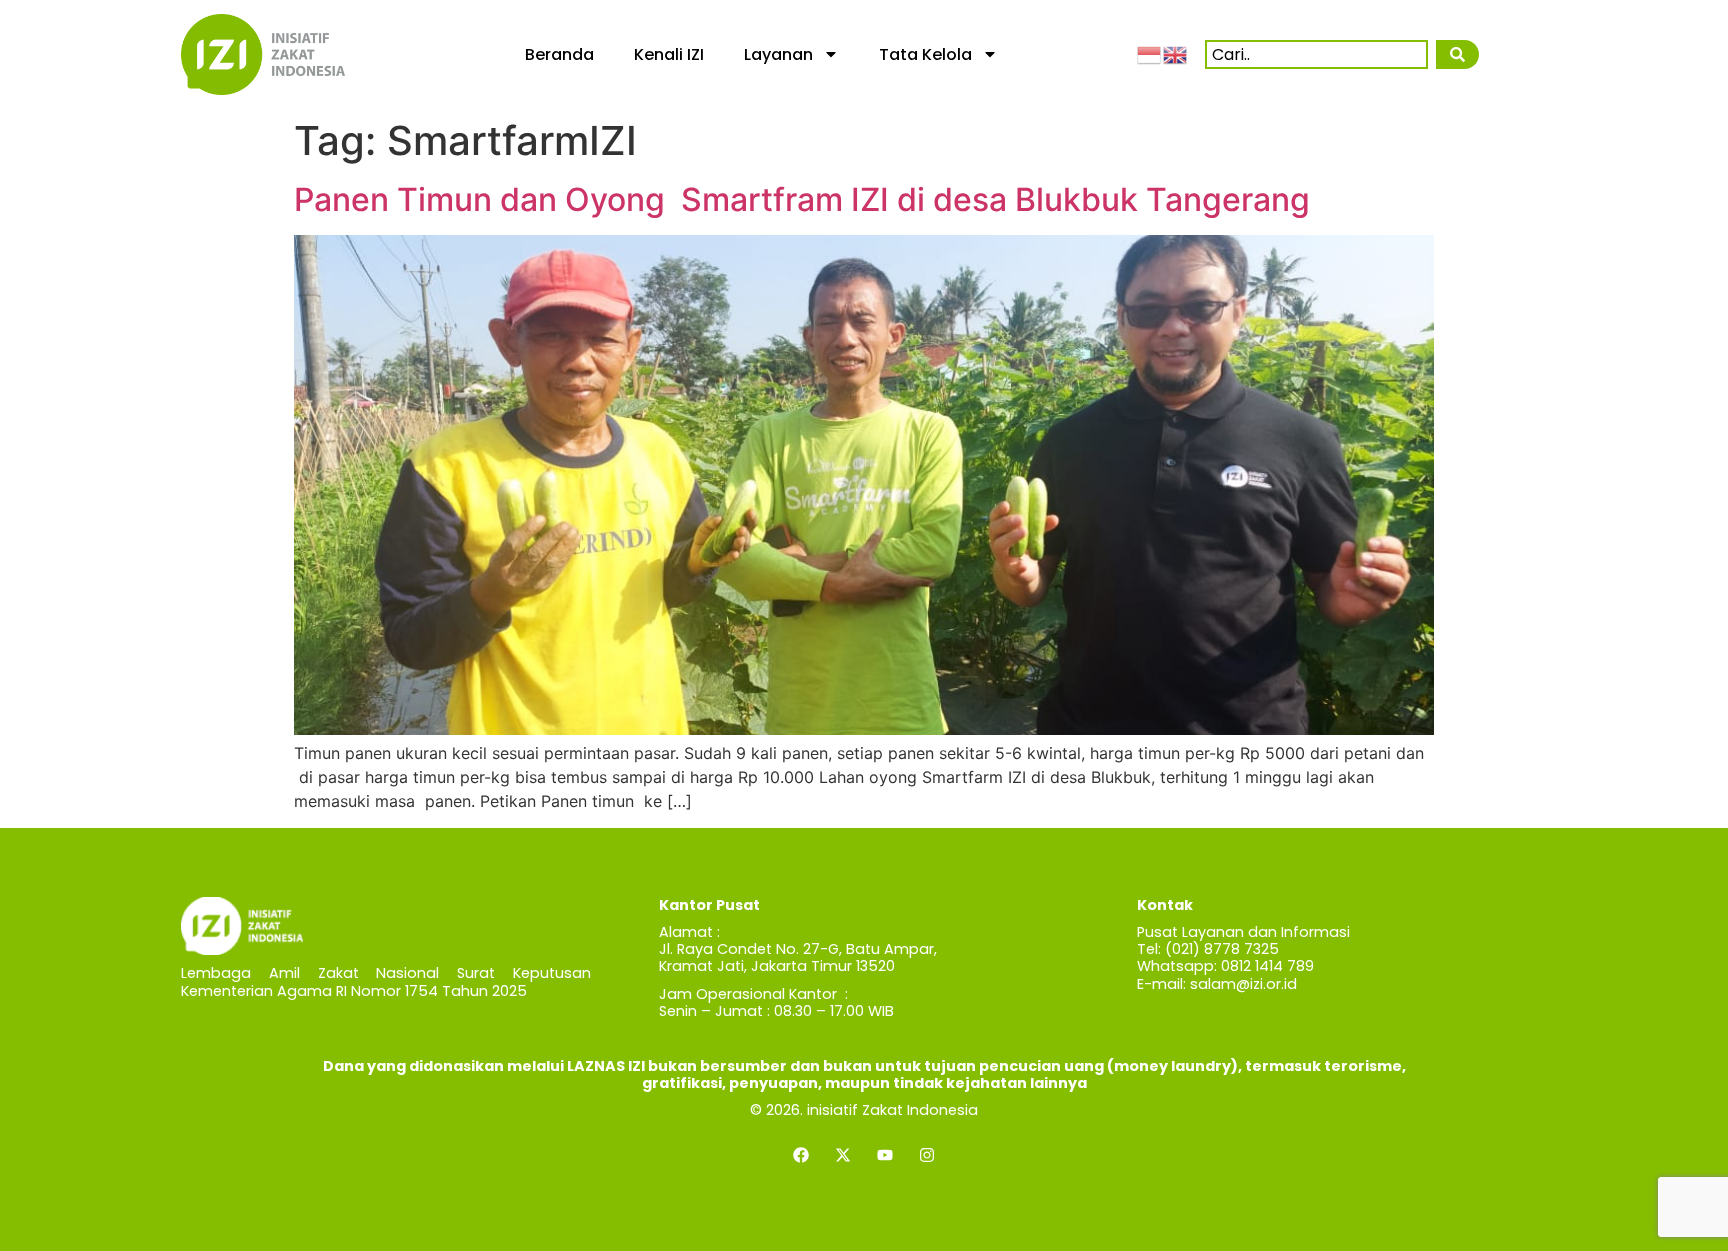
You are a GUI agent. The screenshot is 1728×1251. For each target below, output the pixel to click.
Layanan (778, 54)
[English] (1176, 54)
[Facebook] (801, 1155)
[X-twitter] (843, 1155)
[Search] (1457, 54)
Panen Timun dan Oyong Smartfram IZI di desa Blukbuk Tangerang (802, 199)
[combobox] (1316, 54)
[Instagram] (927, 1155)
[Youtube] (885, 1155)
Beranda (559, 54)
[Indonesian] (1150, 54)
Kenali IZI (669, 54)
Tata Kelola (925, 54)
